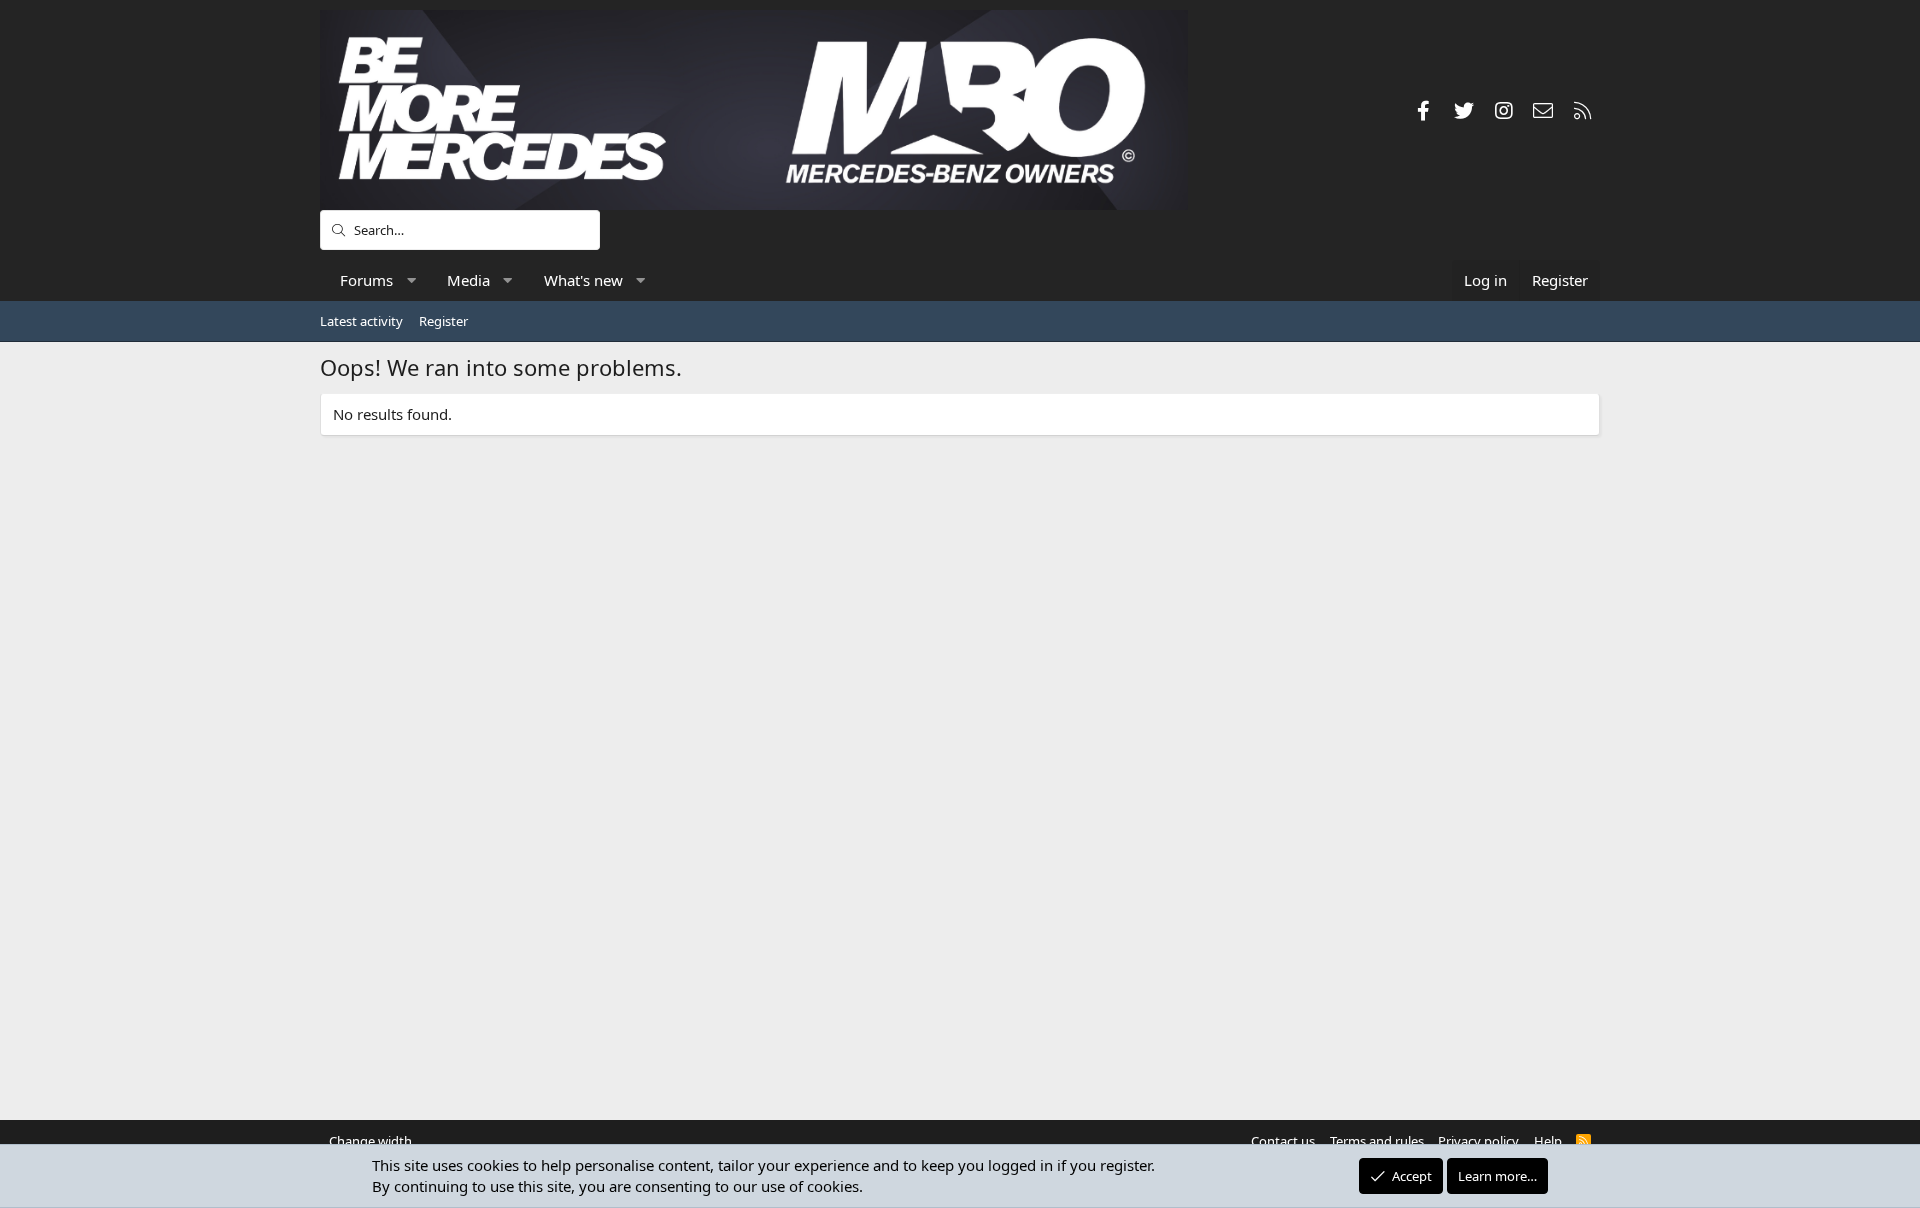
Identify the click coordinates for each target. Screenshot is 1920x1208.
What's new (583, 280)
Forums (366, 280)
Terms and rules (1377, 1141)
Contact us (1283, 1141)
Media (468, 280)
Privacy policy (1478, 1141)
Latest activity (361, 321)
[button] (411, 280)
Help (1548, 1141)
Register (443, 321)
